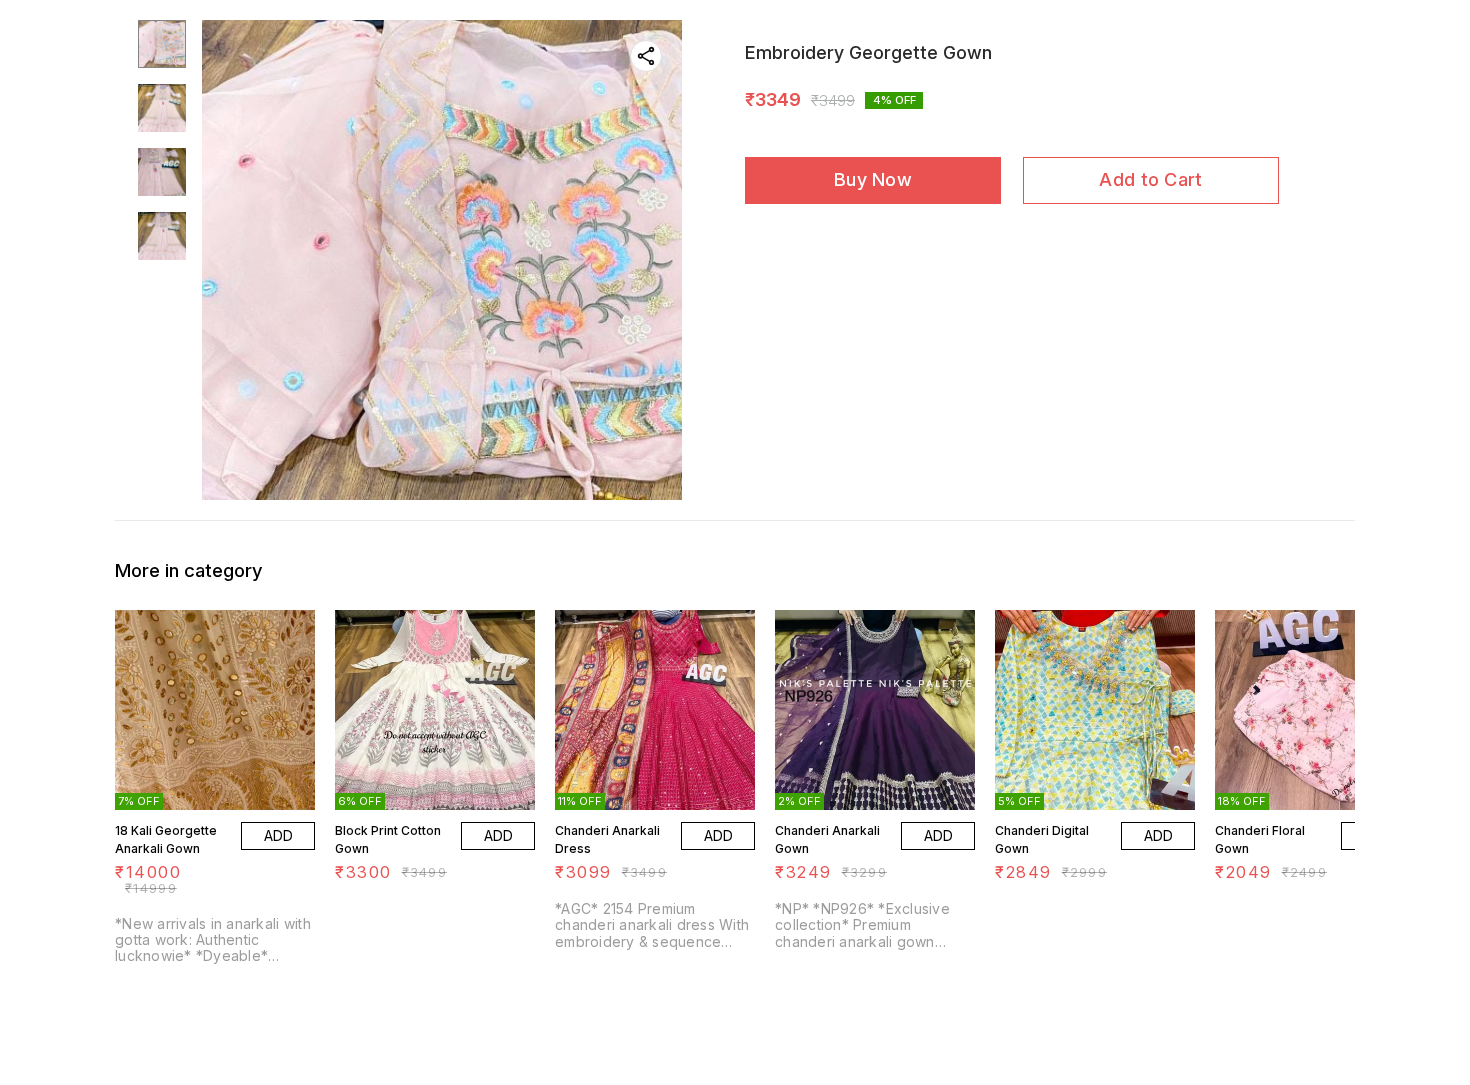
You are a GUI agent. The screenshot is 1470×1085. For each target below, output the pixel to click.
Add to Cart (1150, 179)
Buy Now (873, 179)
